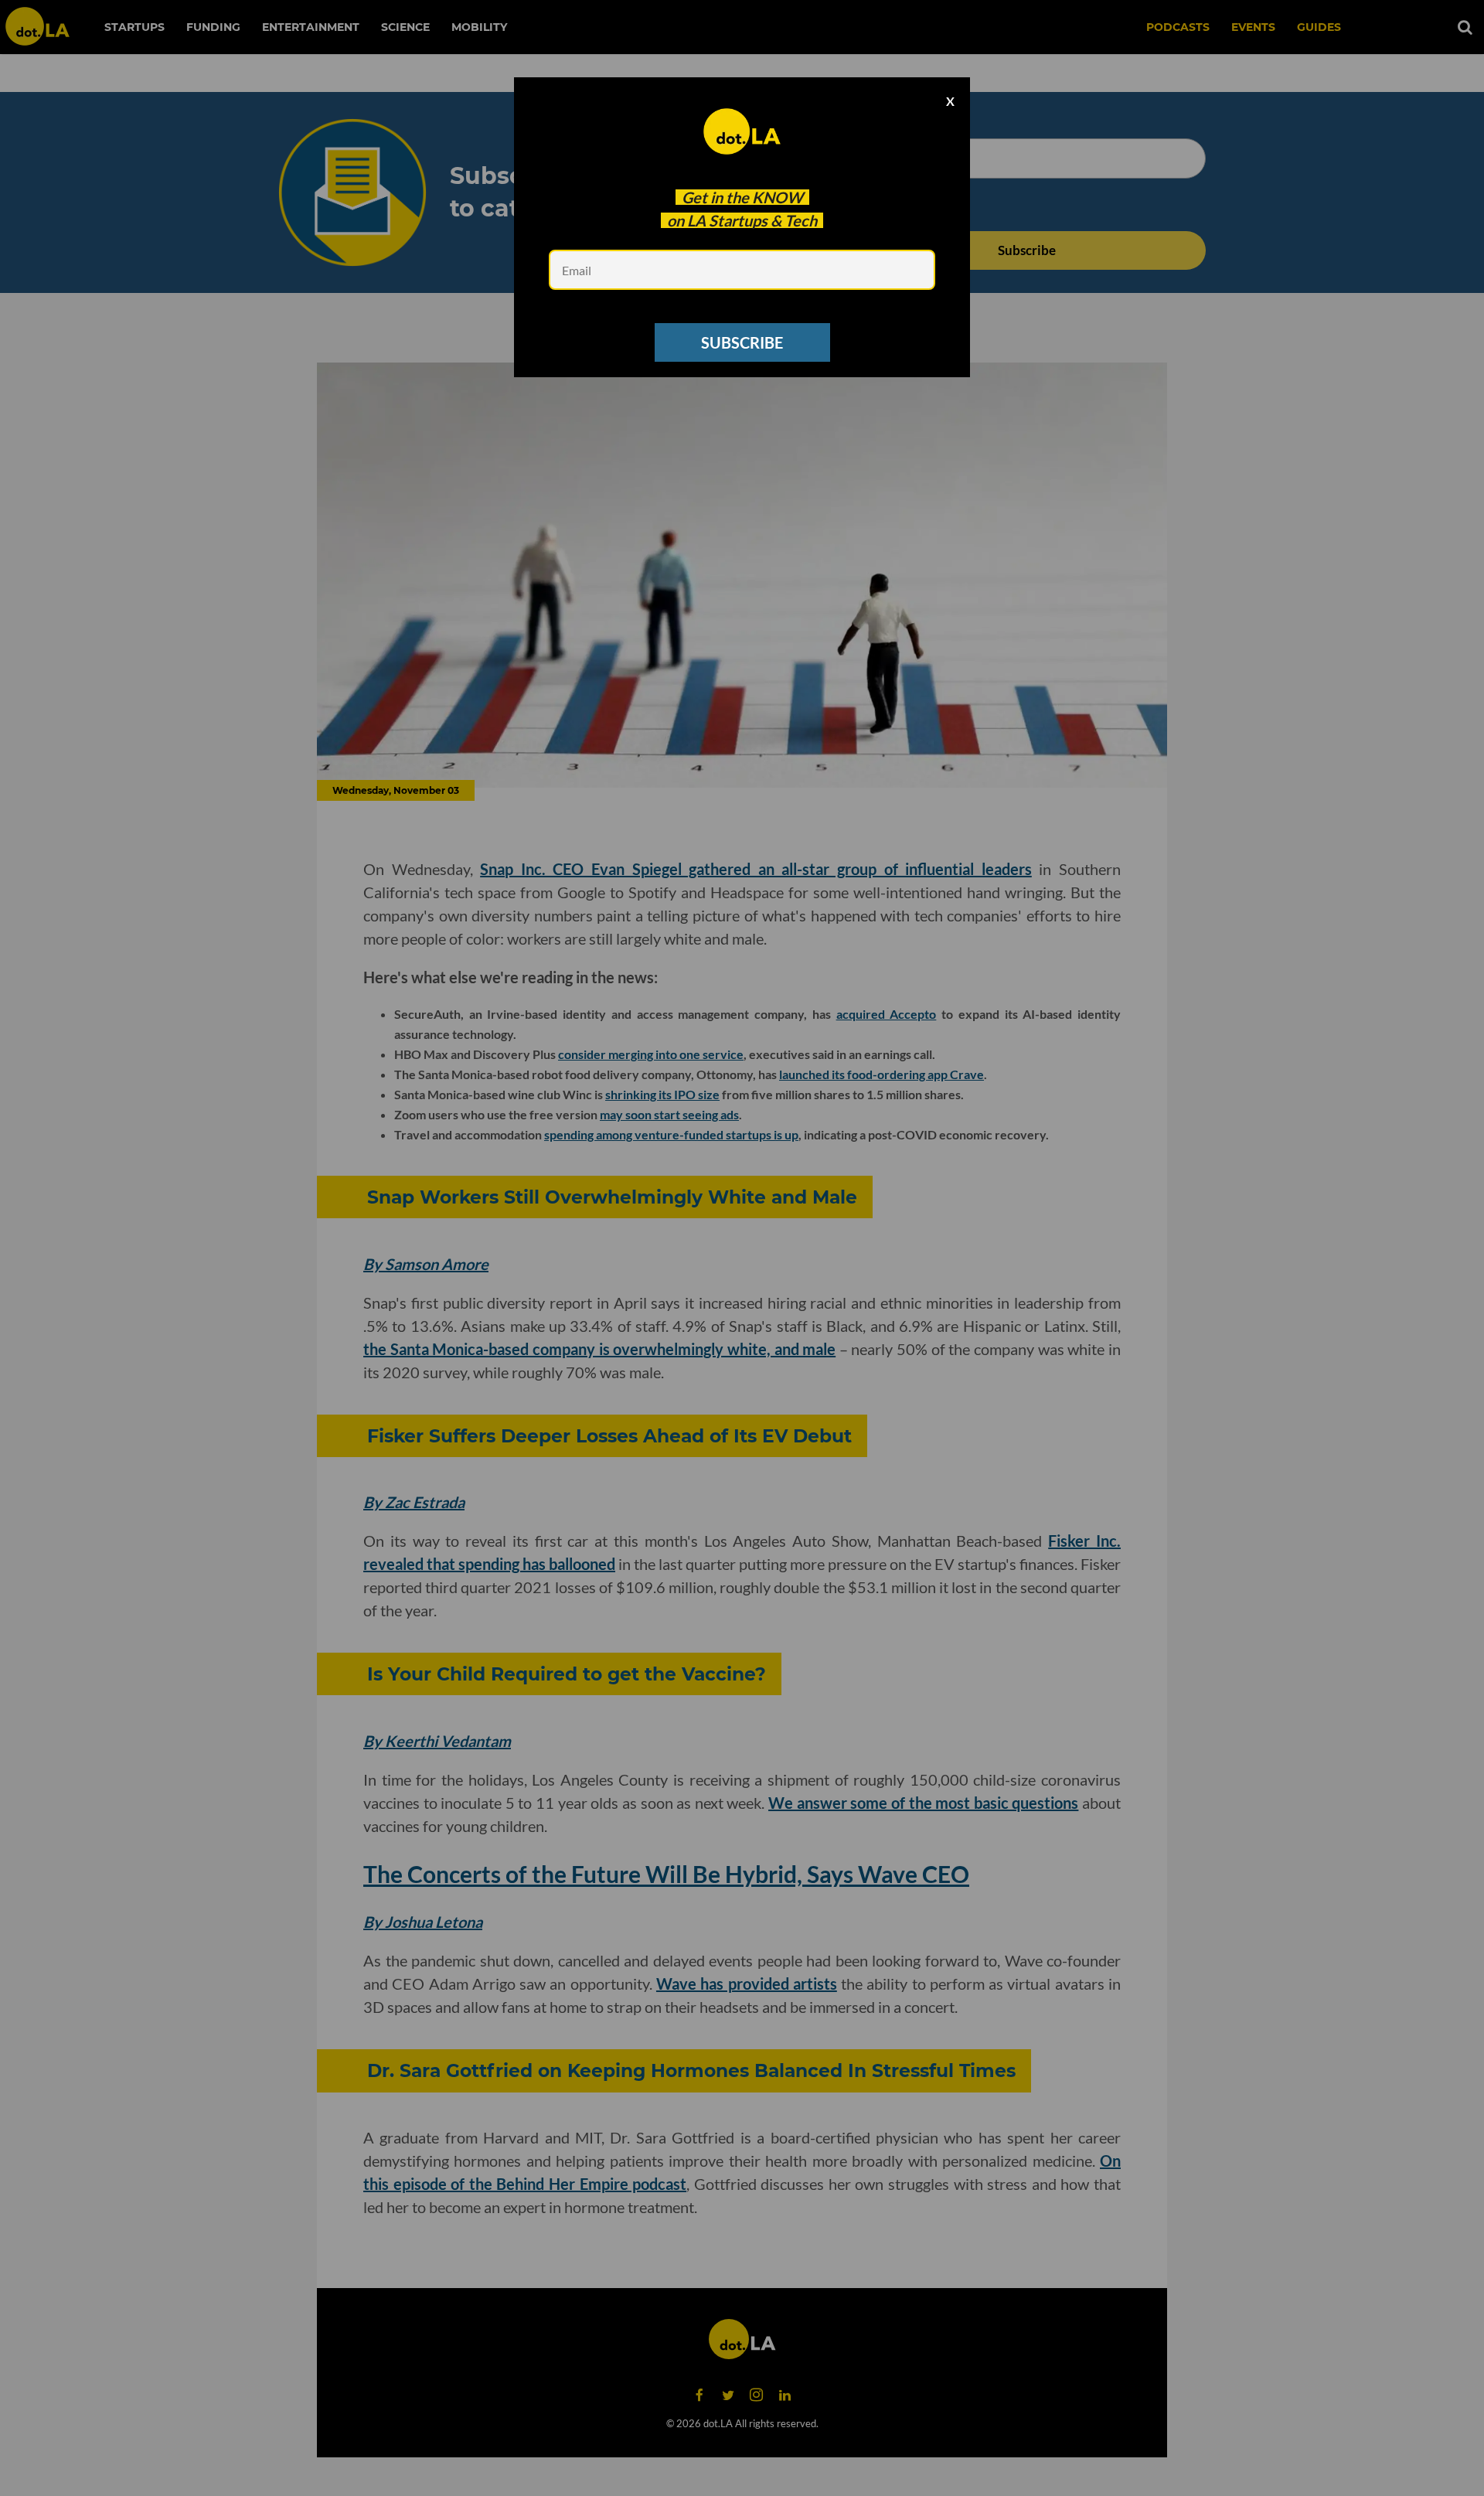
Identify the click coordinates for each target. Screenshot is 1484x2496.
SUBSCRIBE (742, 342)
